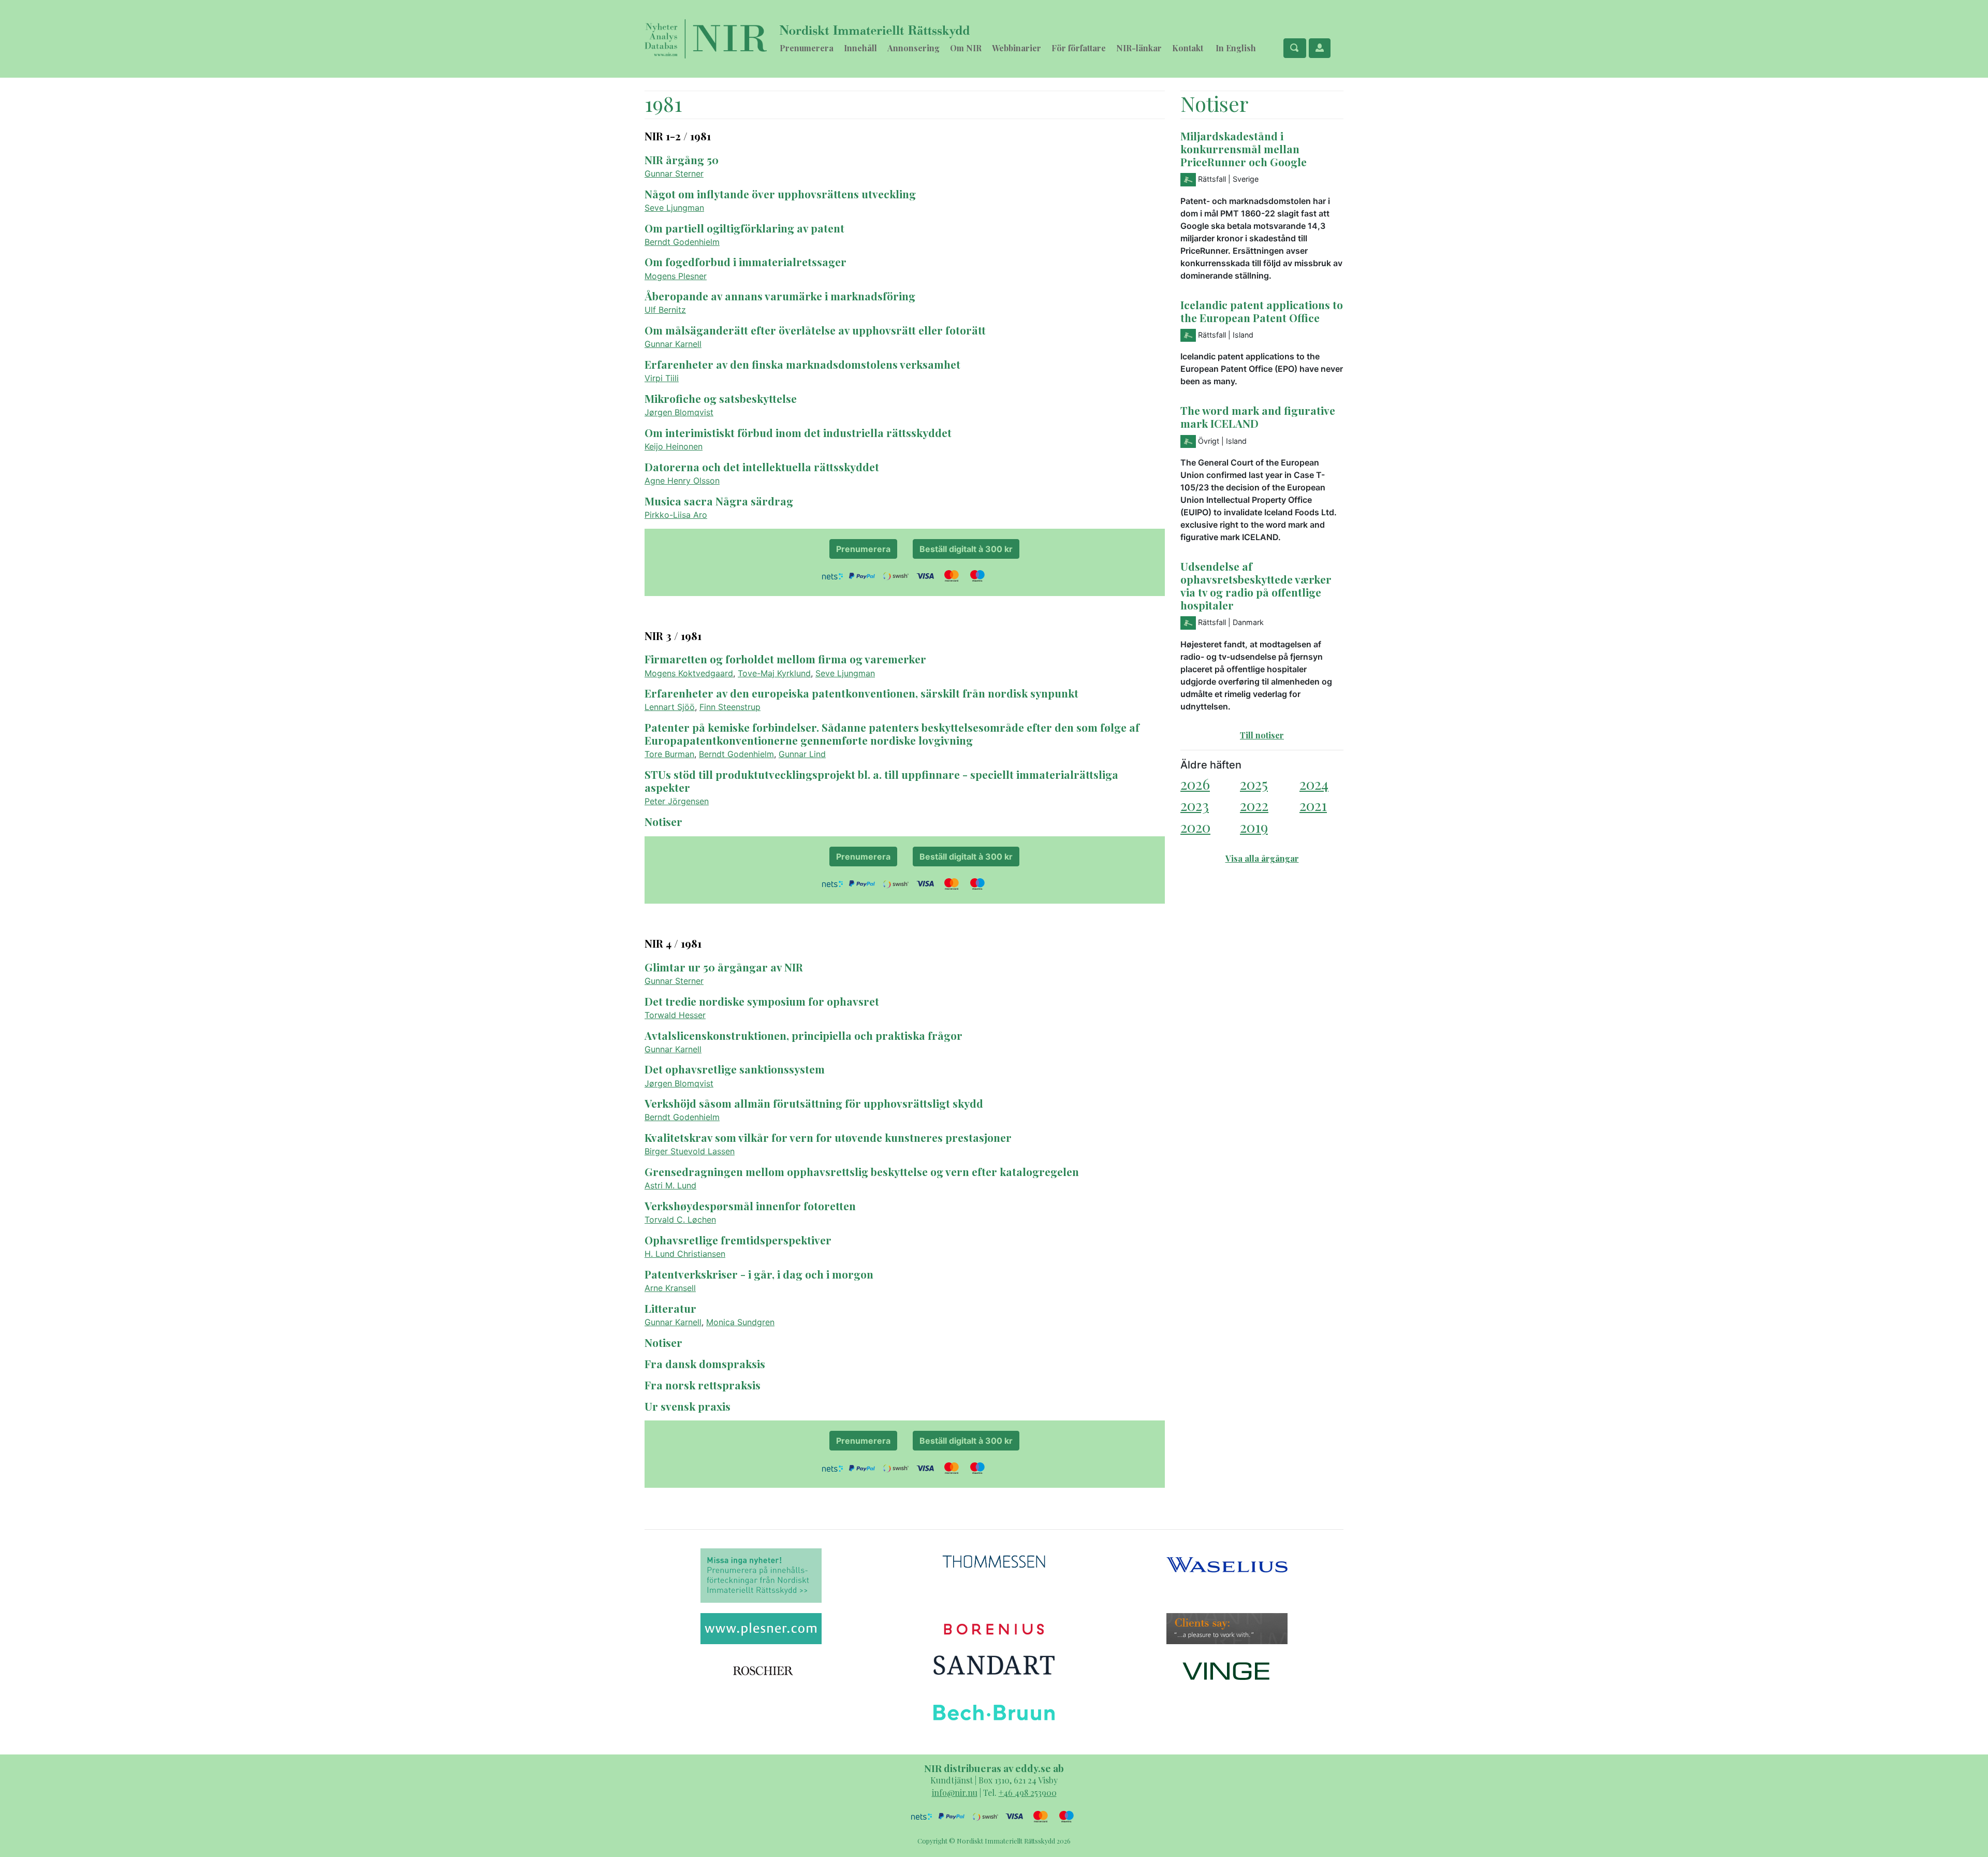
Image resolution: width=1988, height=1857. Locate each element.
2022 (1254, 805)
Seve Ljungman (674, 208)
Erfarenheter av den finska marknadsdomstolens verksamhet (802, 364)
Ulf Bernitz (665, 310)
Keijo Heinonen (674, 446)
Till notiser (1262, 735)
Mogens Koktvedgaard (689, 673)
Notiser (663, 821)
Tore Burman (669, 754)
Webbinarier (1017, 48)
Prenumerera (807, 48)
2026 (1195, 784)
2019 (1254, 827)
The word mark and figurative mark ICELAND (1258, 417)
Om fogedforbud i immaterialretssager (745, 262)
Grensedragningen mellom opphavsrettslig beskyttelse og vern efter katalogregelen (862, 1171)
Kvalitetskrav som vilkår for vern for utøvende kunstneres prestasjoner (828, 1137)
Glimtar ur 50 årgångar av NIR (724, 967)
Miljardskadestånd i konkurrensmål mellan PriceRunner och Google (1244, 149)
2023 (1195, 805)
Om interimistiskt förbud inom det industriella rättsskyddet (798, 432)
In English (1236, 48)
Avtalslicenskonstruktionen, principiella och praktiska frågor (803, 1035)
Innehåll (860, 48)
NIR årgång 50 (682, 159)
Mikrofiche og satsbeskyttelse (721, 398)
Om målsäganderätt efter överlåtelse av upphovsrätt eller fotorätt (815, 330)
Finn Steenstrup (730, 707)
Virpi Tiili (662, 378)
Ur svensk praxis (688, 1406)
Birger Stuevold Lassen (690, 1151)
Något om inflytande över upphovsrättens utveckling (780, 194)
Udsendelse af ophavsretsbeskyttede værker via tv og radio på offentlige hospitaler (1256, 585)
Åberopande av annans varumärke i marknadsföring (780, 296)
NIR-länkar (1139, 48)
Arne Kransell (670, 1288)
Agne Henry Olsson (682, 481)
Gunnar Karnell (673, 344)
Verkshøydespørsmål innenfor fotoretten (750, 1206)
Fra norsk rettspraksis (703, 1385)
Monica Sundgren (740, 1322)
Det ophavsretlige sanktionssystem (735, 1069)
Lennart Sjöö (670, 707)
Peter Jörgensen (677, 801)
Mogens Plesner (676, 276)
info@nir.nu (955, 1793)
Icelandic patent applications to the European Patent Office (1262, 311)
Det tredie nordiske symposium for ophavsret (762, 1001)
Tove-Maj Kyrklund (774, 673)
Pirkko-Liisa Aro (676, 515)
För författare (1079, 48)
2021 (1313, 805)
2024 (1314, 784)
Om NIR (966, 48)
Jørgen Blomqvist (679, 412)
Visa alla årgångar (1262, 858)
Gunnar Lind (802, 754)
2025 (1254, 784)
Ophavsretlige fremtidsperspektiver (738, 1240)
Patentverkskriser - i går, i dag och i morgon (759, 1274)
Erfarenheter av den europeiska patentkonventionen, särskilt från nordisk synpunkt (861, 693)
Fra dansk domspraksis (705, 1363)
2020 (1195, 827)
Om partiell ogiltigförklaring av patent (744, 228)
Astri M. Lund (670, 1185)
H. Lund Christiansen (685, 1254)
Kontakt (1188, 48)
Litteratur (670, 1308)
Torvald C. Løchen (680, 1220)
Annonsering (913, 48)
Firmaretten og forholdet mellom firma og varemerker (785, 659)
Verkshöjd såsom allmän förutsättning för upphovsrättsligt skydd (814, 1103)
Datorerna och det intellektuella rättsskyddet (762, 467)
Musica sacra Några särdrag (719, 501)
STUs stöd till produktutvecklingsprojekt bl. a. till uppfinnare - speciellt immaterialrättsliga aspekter (881, 781)
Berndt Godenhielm (682, 242)
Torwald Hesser (675, 1015)
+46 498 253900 (1028, 1793)
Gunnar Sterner (674, 173)
